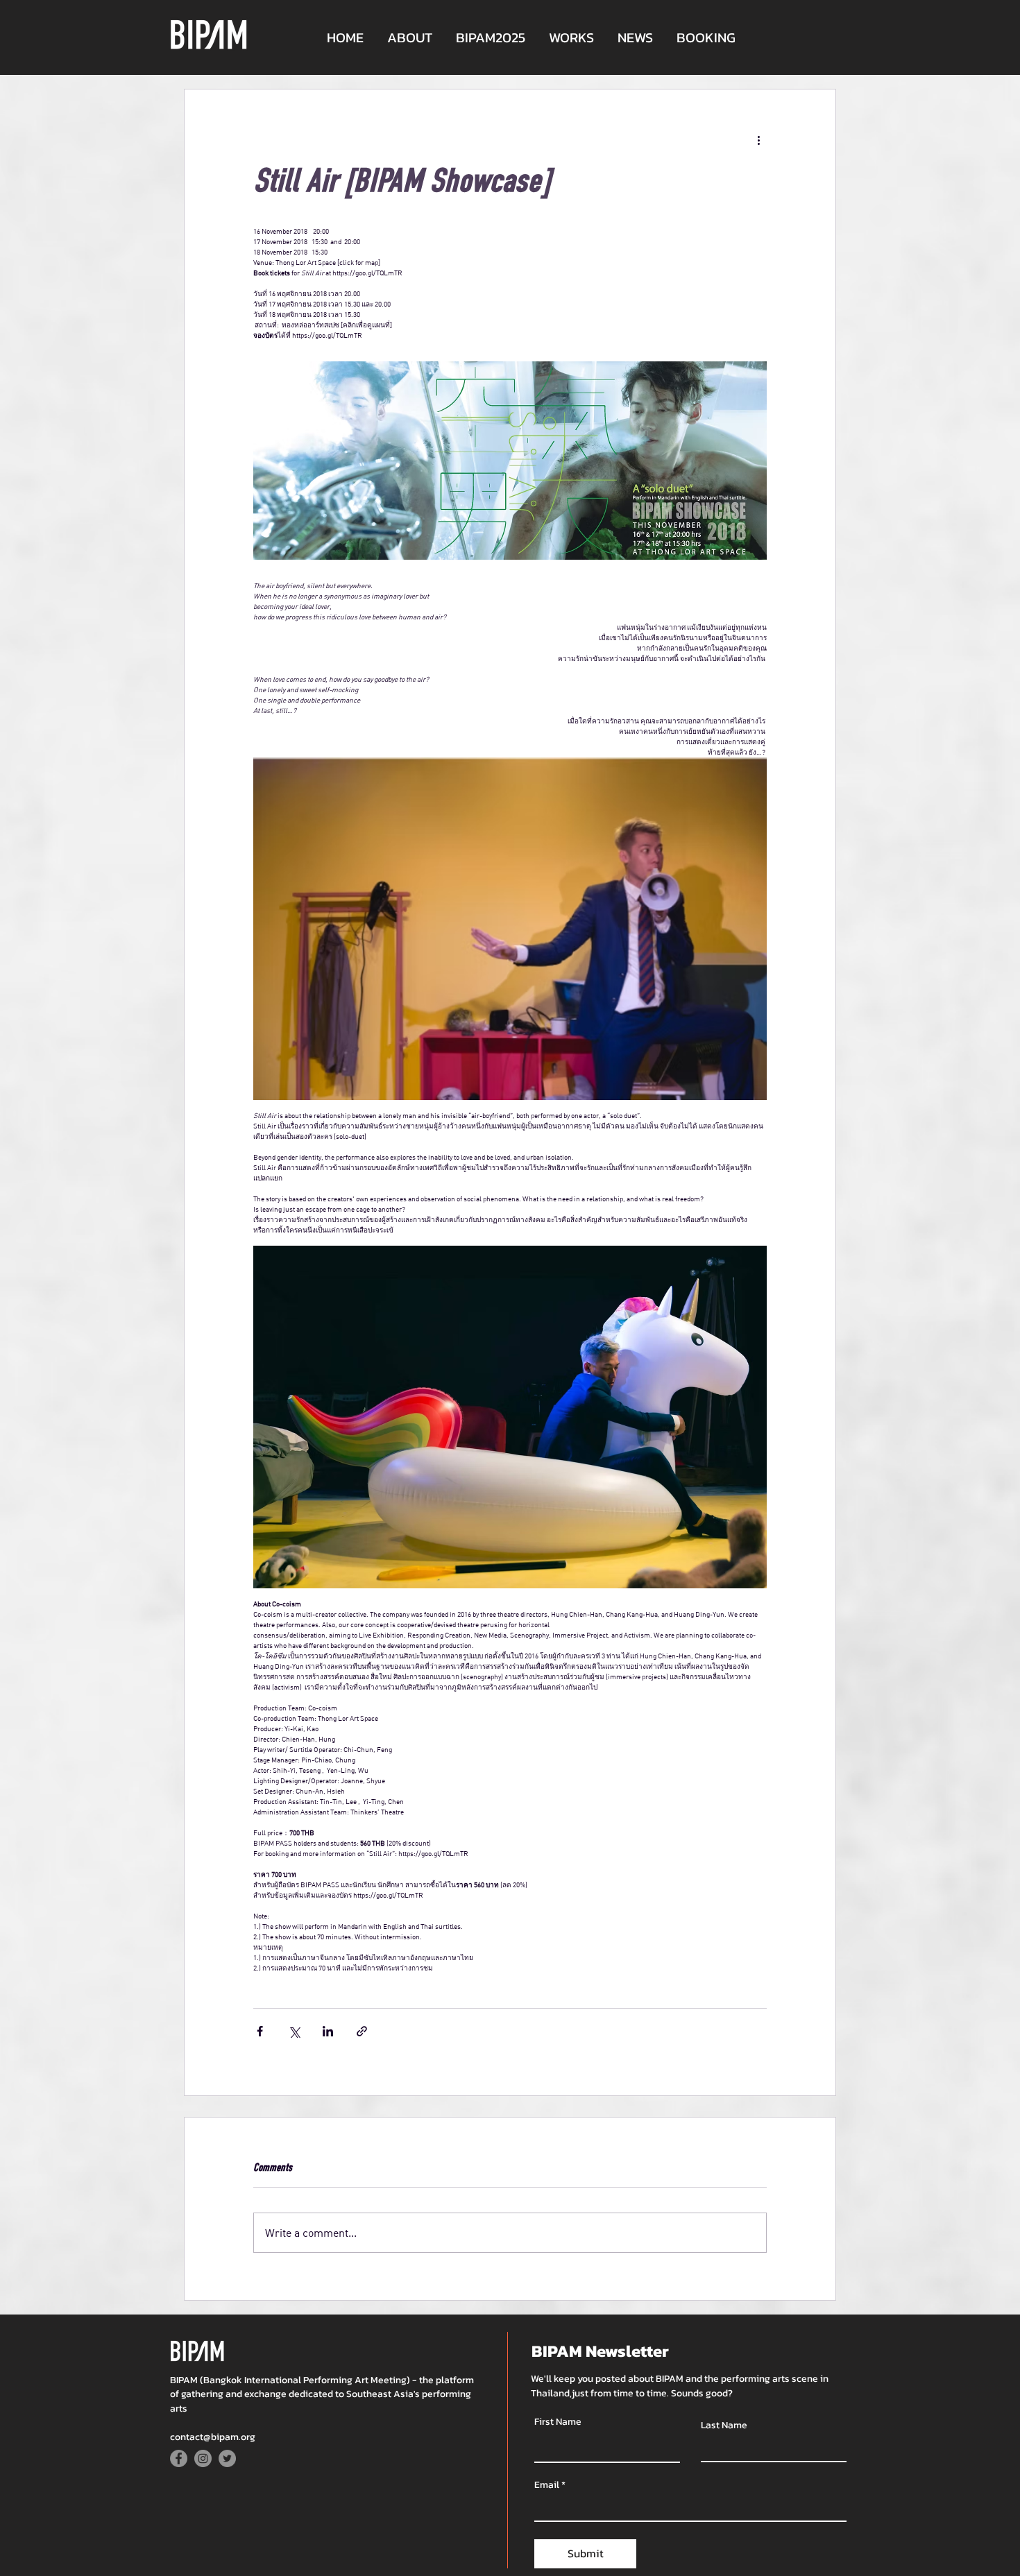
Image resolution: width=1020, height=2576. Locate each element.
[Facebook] (179, 2458)
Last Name (724, 2425)
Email (547, 2485)
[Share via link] (362, 2031)
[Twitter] (227, 2458)
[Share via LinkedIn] (328, 2031)
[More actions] (758, 139)
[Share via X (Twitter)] (294, 2031)
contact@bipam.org (213, 2437)
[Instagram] (203, 2458)
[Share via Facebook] (260, 2031)
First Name (558, 2422)
